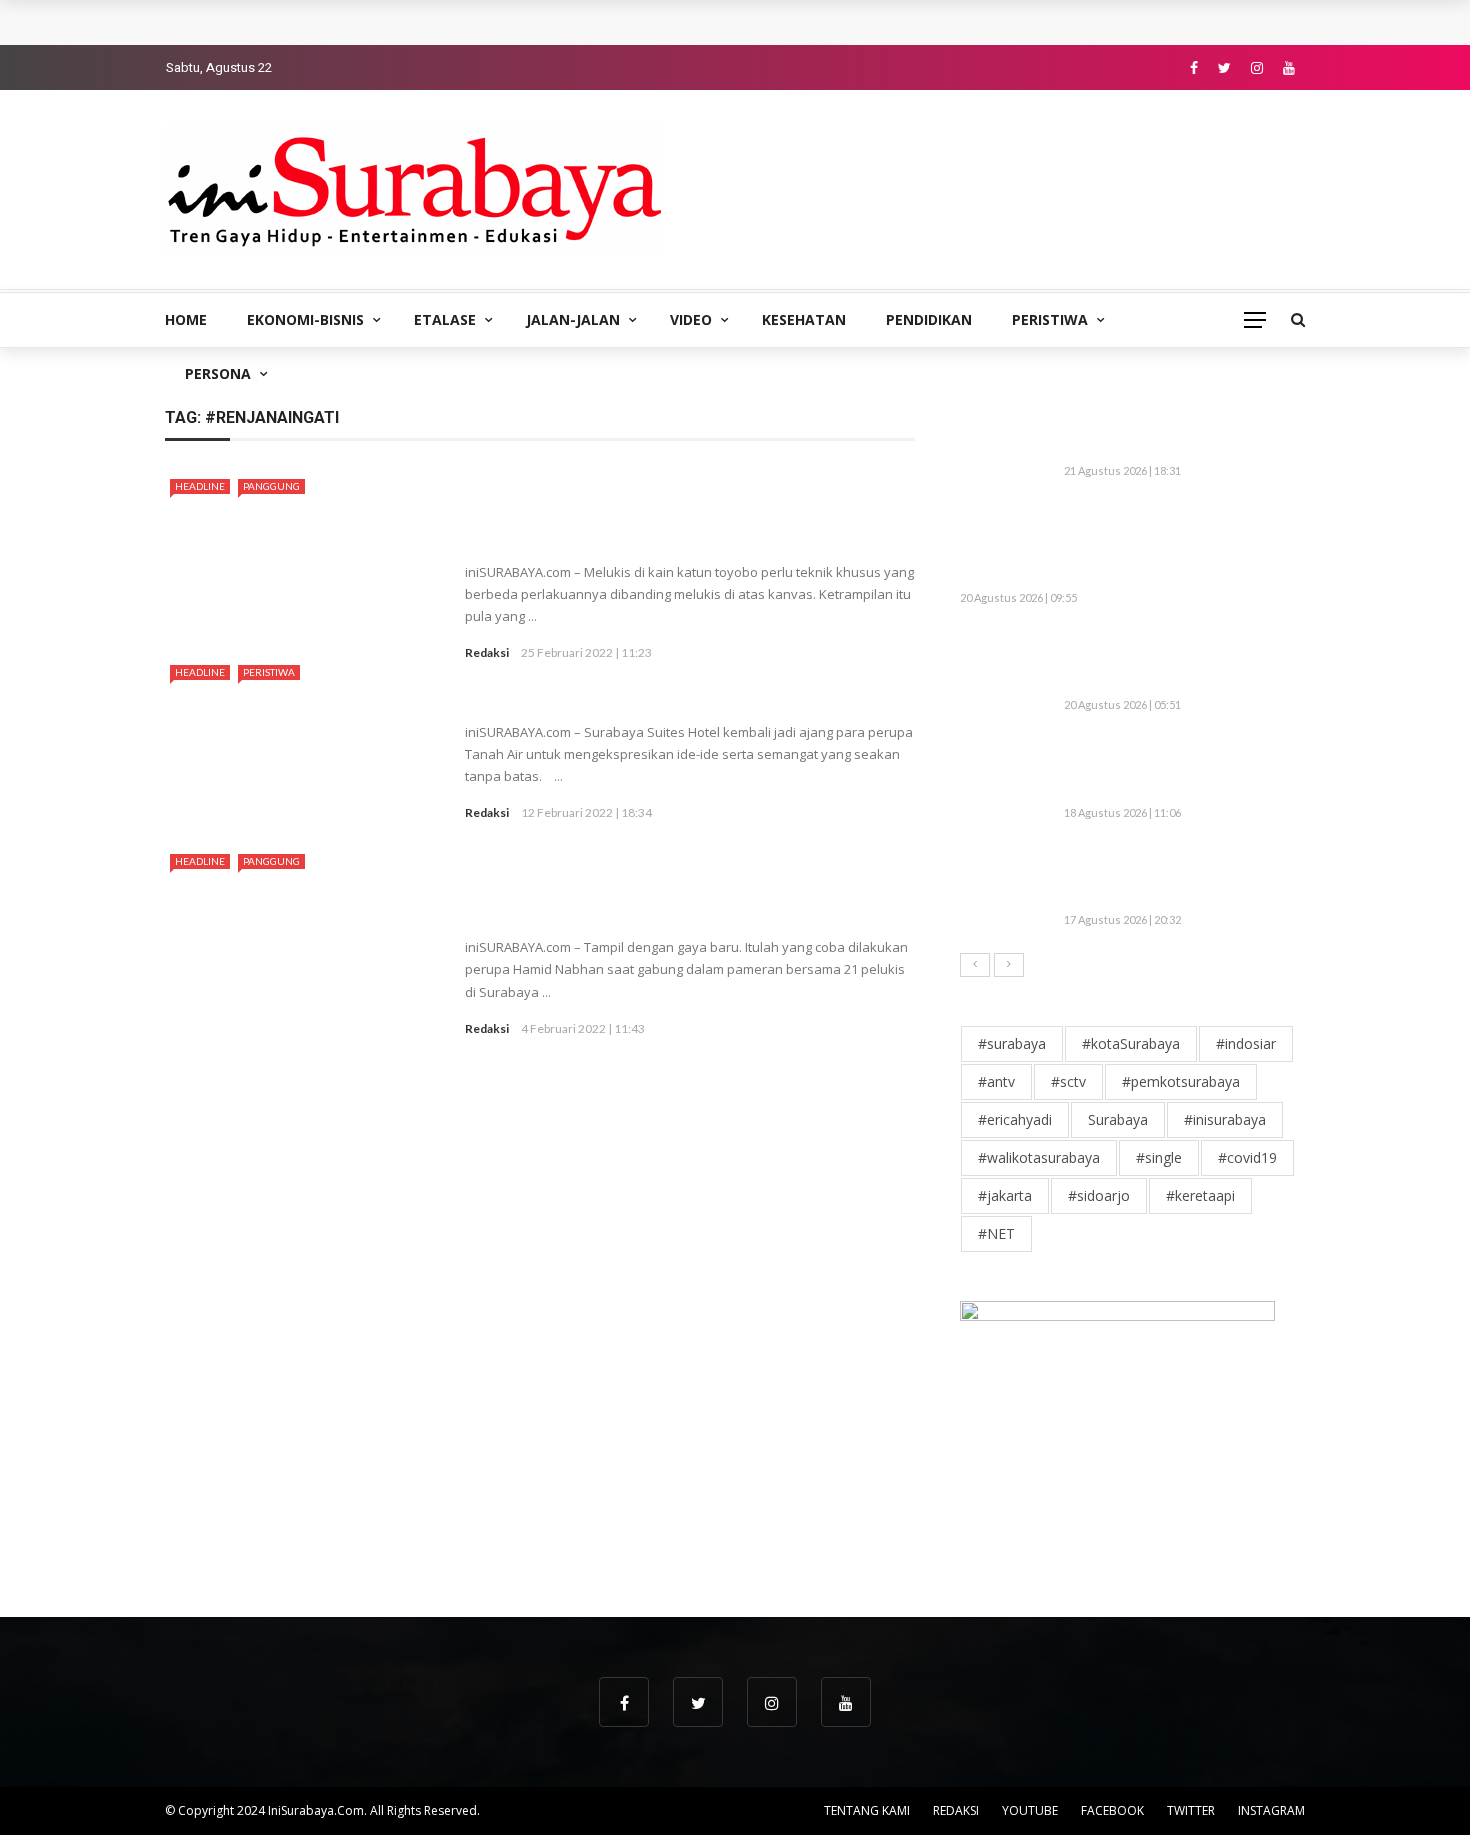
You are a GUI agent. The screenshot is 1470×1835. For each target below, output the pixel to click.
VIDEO (691, 319)
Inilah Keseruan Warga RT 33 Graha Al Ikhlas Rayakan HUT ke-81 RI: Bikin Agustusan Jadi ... (1181, 768)
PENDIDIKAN (929, 319)
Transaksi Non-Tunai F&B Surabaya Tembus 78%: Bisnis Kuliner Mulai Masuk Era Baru (483, 22)
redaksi (487, 652)
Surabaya (1118, 1119)
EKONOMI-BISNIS (305, 319)
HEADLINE (200, 486)
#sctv (1068, 1081)
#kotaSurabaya (1131, 1043)
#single (1159, 1157)
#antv (996, 1081)
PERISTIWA (1050, 319)
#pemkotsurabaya (1181, 1081)
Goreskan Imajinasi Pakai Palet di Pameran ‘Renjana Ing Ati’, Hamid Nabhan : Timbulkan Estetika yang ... (663, 885)
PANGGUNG (271, 486)
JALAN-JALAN (573, 319)
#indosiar (1246, 1043)
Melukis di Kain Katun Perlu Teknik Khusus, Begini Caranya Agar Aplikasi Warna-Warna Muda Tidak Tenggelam (687, 510)
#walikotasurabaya (1039, 1157)
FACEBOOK (1112, 1810)
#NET (996, 1233)
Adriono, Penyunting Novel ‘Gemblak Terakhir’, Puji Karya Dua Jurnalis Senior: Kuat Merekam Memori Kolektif (1170, 544)
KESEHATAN (804, 319)
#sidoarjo (1099, 1195)
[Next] (1009, 965)
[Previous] (975, 965)
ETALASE (445, 319)
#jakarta (1005, 1195)
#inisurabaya (1225, 1119)
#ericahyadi (1015, 1119)
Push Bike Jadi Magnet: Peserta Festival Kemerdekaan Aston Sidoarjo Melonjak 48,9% (1178, 661)
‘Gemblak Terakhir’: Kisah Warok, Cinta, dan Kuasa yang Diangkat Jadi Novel (1180, 876)
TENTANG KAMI (867, 1810)
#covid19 (1247, 1157)
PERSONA (218, 373)
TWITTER (1191, 1810)
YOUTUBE (1030, 1810)
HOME (186, 319)
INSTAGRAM (1271, 1810)
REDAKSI (956, 1810)
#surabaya (1012, 1043)
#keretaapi (1200, 1195)
